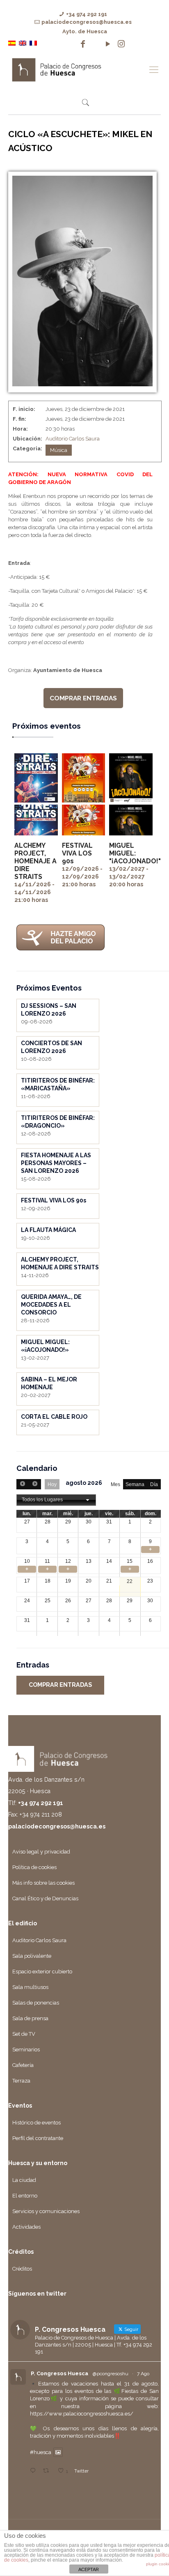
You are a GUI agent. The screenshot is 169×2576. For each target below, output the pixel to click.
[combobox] (56, 1500)
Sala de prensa (30, 2018)
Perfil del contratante (38, 2138)
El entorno (25, 2196)
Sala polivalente (32, 1956)
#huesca (41, 2452)
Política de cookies (34, 1867)
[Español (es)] (12, 43)
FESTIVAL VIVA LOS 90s (77, 853)
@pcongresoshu (111, 2374)
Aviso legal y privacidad (41, 1852)
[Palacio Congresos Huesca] (76, 69)
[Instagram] (121, 44)
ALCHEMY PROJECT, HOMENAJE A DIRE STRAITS (35, 861)
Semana (135, 1484)
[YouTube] (108, 44)
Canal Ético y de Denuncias (45, 1898)
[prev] (23, 1484)
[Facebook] (83, 44)
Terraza (21, 2081)
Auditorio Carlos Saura (73, 439)
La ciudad (24, 2180)
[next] (34, 1484)
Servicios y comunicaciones (46, 2211)
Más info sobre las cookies (43, 1883)
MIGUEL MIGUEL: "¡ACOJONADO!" (135, 853)
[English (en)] (23, 43)
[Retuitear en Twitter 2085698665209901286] (48, 2471)
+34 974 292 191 (87, 14)
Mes (115, 1484)
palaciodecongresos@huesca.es (87, 22)
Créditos (22, 2269)
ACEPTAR (89, 2569)
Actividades (26, 2227)
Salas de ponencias (36, 2003)
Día (154, 1484)
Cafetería (23, 2065)
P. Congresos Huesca (59, 2373)
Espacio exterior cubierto (42, 1972)
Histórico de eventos (37, 2123)
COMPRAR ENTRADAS (83, 698)
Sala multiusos (30, 1987)
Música (59, 450)
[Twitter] (95, 44)
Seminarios (26, 2050)
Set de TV (24, 2034)
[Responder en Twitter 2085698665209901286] (34, 2471)
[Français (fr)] (33, 43)
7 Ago (143, 2374)
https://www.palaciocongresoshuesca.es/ (82, 2414)
